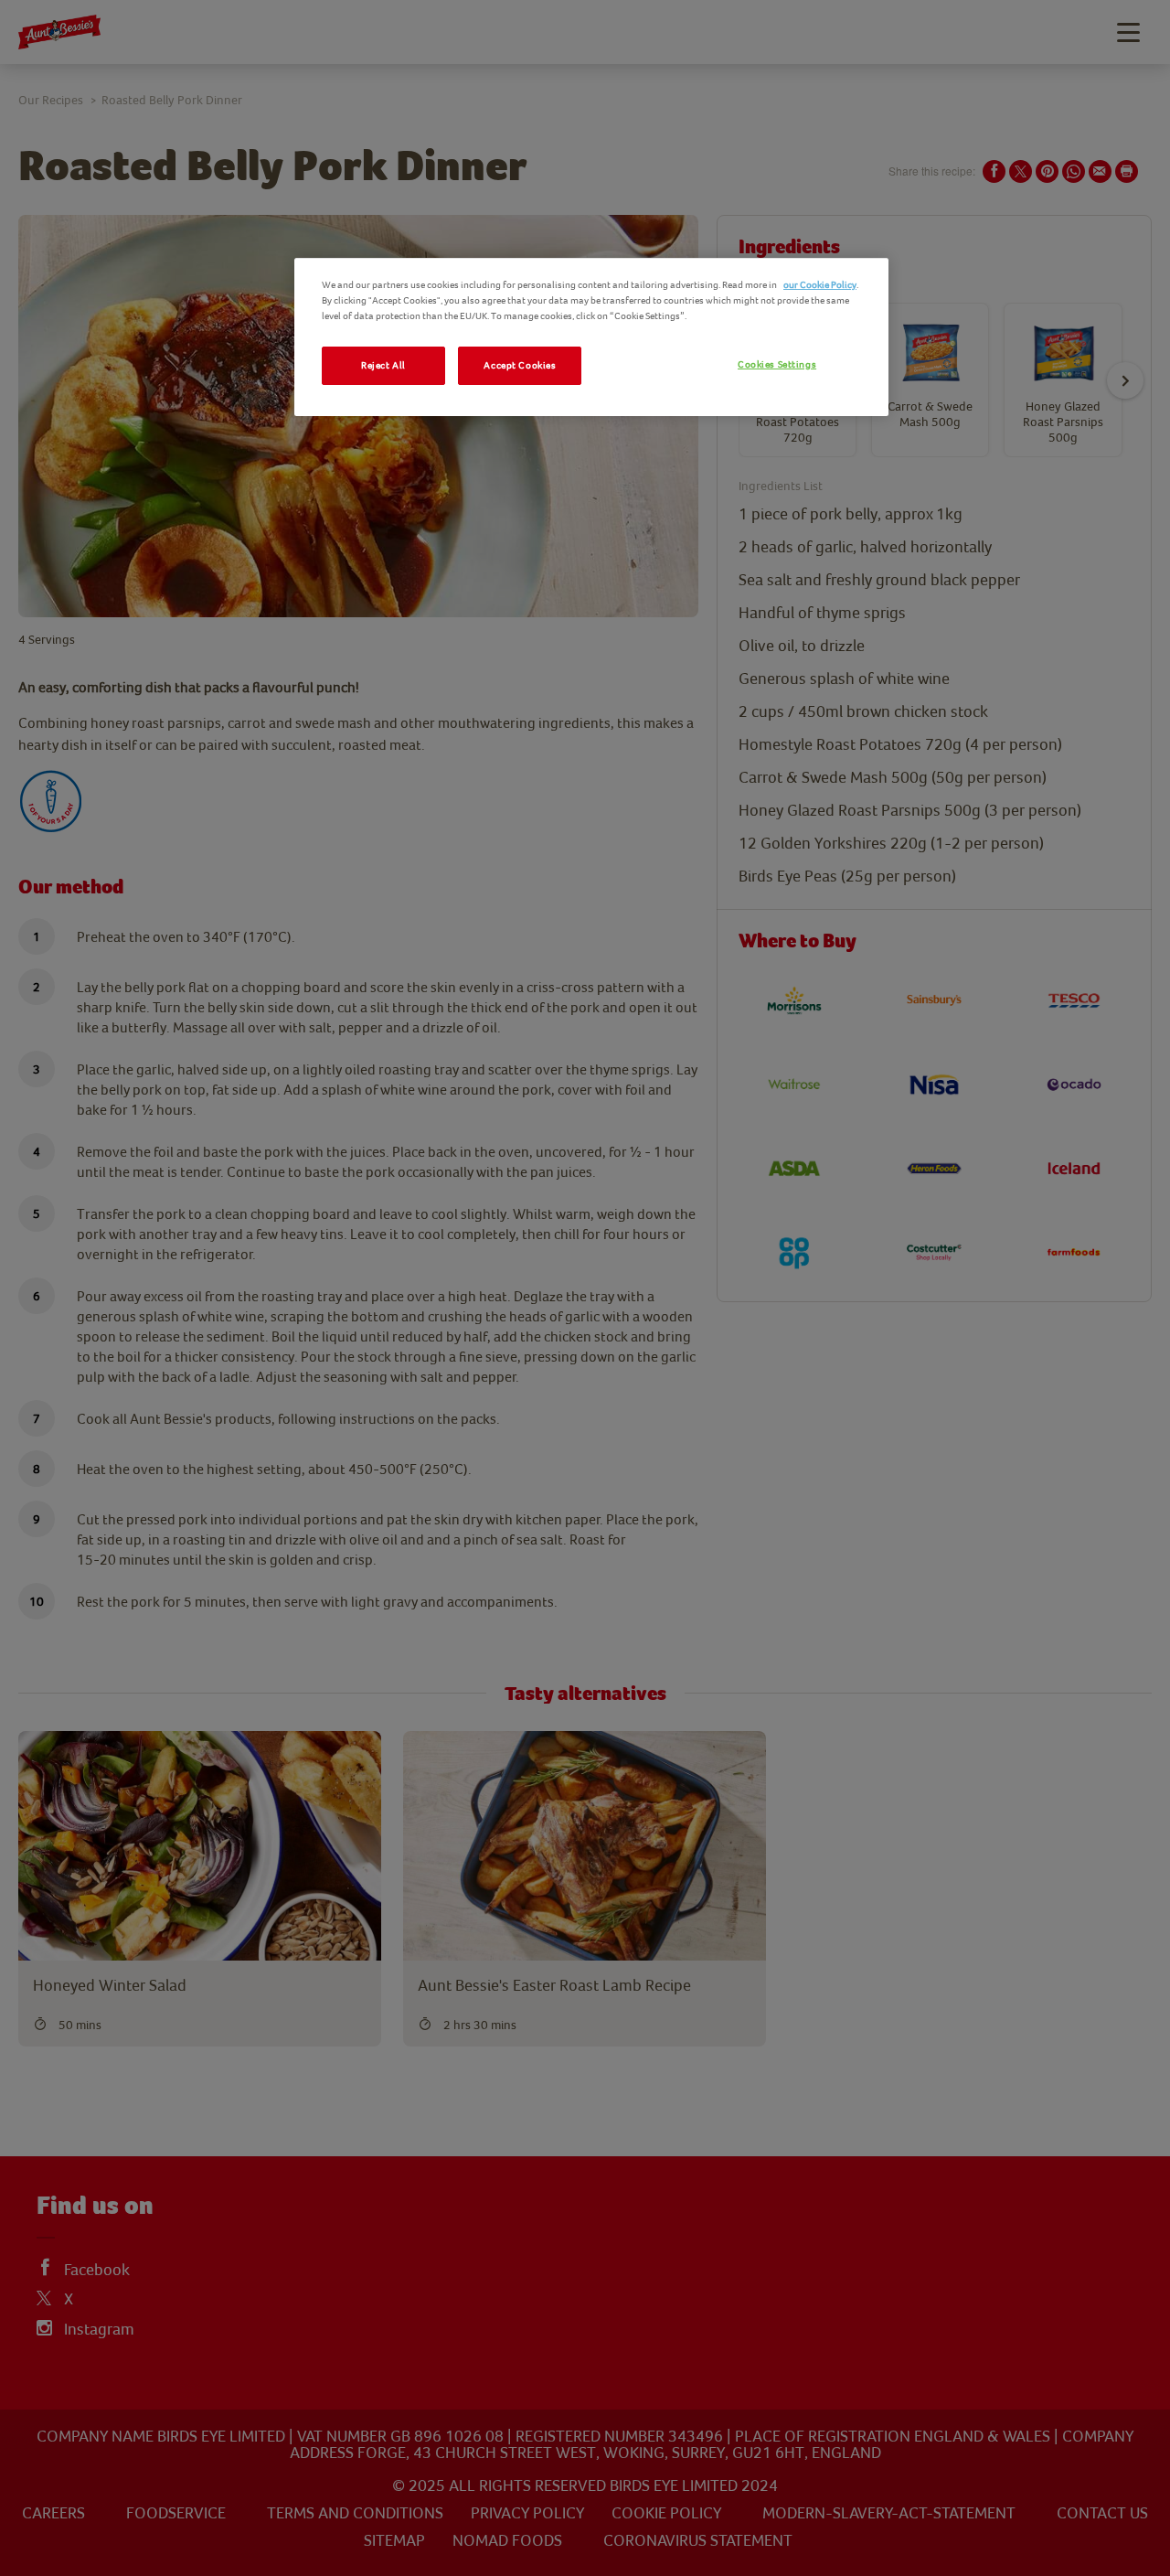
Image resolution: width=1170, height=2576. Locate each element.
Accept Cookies (520, 365)
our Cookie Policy (820, 285)
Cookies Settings (777, 364)
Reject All (383, 365)
